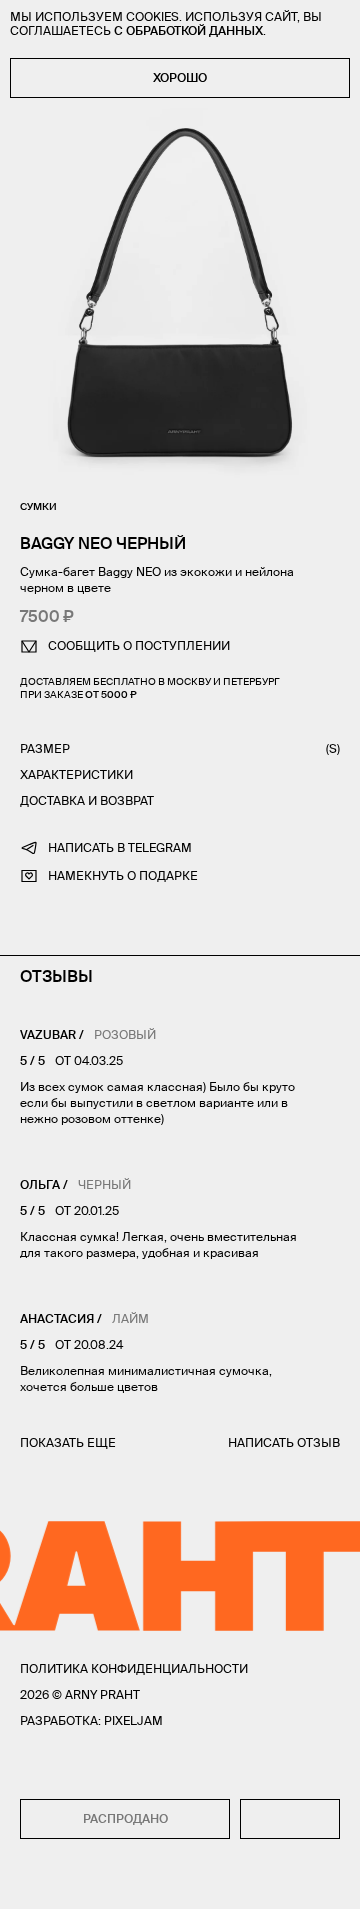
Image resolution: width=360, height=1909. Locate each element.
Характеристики (76, 774)
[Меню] (29, 1880)
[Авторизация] (294, 1880)
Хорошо (180, 77)
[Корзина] (331, 1880)
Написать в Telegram (120, 847)
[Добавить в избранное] (290, 1819)
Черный (104, 1184)
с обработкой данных (188, 30)
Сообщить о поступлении (139, 645)
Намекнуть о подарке (123, 875)
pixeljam (133, 1720)
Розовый (125, 1034)
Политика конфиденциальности (134, 1668)
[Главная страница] (180, 1880)
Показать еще (68, 1442)
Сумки (38, 506)
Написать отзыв (284, 1442)
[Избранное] (68, 1880)
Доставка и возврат (87, 800)
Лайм (130, 1318)
